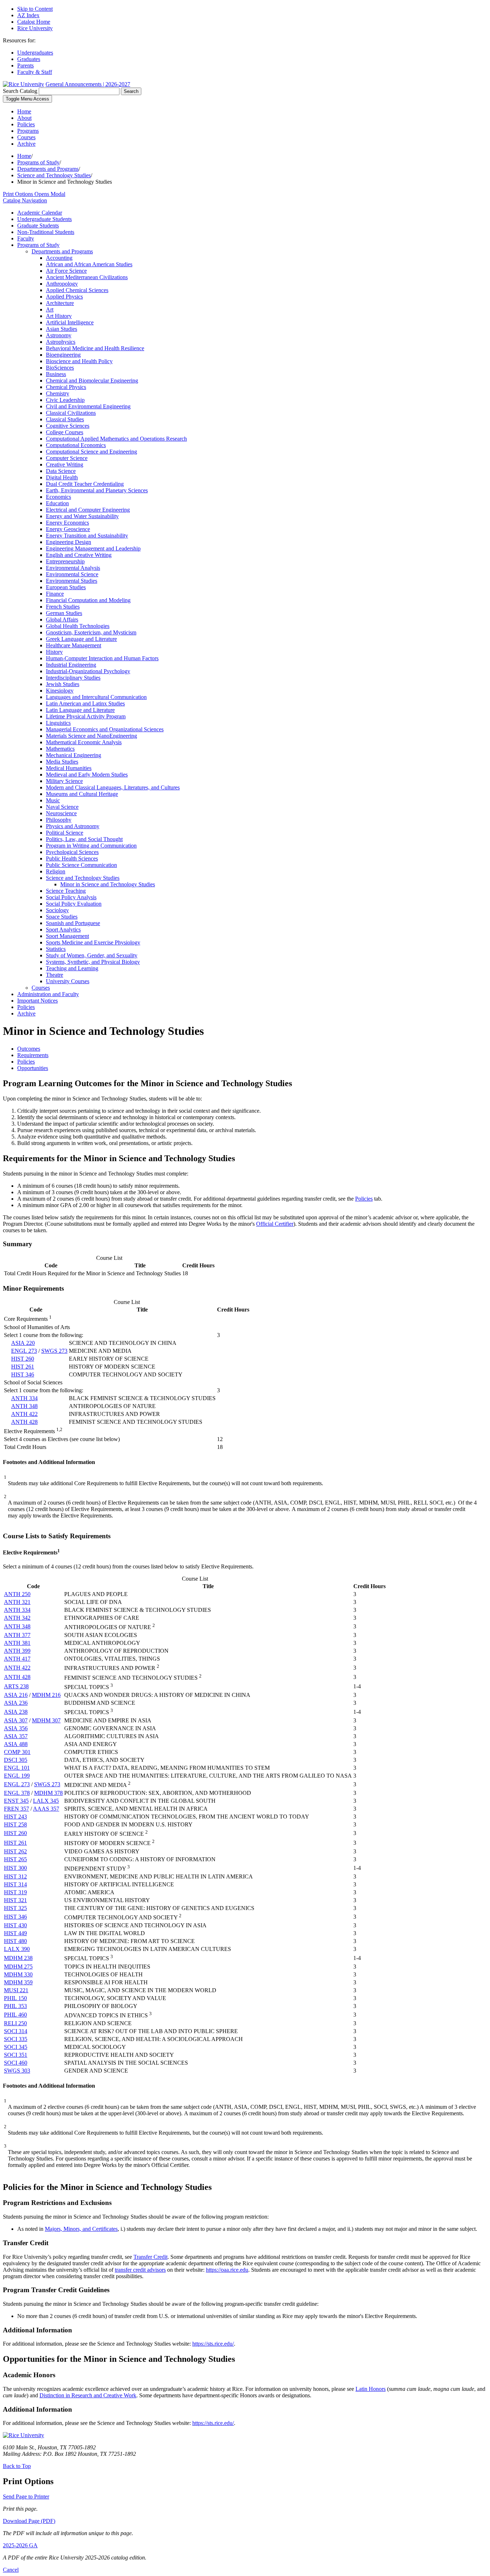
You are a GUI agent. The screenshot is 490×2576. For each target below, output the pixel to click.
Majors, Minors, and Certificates (81, 2229)
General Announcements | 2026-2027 (88, 84)
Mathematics (60, 749)
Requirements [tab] (33, 1055)
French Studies (63, 607)
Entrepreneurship (65, 561)
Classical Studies (65, 419)
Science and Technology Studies (54, 175)
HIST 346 (23, 1374)
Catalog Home (34, 22)
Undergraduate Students (44, 219)
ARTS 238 (16, 1686)
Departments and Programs (48, 169)
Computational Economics (76, 445)
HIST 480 (15, 1941)
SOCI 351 (16, 2055)
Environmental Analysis (73, 568)
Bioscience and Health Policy (79, 361)
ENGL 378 (17, 1793)
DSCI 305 (16, 1760)
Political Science (65, 833)
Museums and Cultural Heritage (82, 794)
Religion (56, 871)
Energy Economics (67, 523)
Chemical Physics (66, 387)
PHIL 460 (15, 2015)
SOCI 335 (16, 2039)
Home (24, 111)
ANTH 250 (17, 1594)
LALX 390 (17, 1949)
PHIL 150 (15, 1998)
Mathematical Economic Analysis (84, 742)
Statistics (56, 949)
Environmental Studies (72, 581)
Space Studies (62, 917)
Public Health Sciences (72, 858)
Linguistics (58, 723)
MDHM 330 (18, 1974)
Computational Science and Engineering (91, 452)
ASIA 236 (16, 1703)
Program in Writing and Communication (91, 846)
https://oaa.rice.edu (227, 2270)
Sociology (57, 910)
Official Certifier (275, 1224)
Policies (26, 124)
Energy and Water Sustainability (82, 516)
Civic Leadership (65, 400)
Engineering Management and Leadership (93, 548)
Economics (58, 497)
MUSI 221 (16, 1990)
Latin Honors (371, 2389)
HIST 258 (15, 1824)
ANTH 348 (24, 1406)
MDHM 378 (48, 1793)
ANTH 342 (17, 1618)
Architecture (60, 303)
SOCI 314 (16, 2031)
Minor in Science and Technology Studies (108, 884)
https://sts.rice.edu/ (213, 2344)
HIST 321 (15, 1900)
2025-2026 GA (20, 2545)
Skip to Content (35, 9)
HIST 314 (15, 1884)
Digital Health (62, 477)
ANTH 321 (17, 1602)
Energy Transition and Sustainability (87, 536)
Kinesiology (60, 691)
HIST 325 (15, 1908)
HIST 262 (15, 1851)
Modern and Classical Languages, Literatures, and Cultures (113, 787)
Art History (59, 316)
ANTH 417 (17, 1659)
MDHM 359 (18, 1982)
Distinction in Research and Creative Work (88, 2395)
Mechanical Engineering (74, 755)
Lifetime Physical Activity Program (86, 716)
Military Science (64, 781)
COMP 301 (17, 1752)
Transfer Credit (150, 2257)
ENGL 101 (17, 1768)
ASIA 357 (16, 1736)
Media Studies (62, 762)
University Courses (68, 981)
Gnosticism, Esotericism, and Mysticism (91, 632)
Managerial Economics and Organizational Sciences (105, 729)
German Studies (64, 613)
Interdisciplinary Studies (73, 678)
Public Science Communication (81, 865)
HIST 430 (15, 1925)
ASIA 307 (16, 1720)
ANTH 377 (17, 1635)
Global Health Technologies (78, 626)
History (54, 652)
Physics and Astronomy (73, 826)
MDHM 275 (18, 1967)
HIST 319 (15, 1892)
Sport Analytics (63, 930)
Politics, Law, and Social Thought (84, 839)
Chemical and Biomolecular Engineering (92, 381)
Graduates (29, 59)
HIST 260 (23, 1359)
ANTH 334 (24, 1398)
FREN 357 (17, 1809)
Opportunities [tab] (33, 1068)
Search (131, 91)
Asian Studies (62, 329)
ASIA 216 (16, 1695)
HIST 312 (15, 1876)
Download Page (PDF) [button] (29, 2521)
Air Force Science (66, 271)
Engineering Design (69, 542)
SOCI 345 (16, 2047)
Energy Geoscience (68, 529)
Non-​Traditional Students (46, 232)
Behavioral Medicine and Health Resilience (95, 348)
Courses (26, 137)
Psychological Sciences (72, 852)
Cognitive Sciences (68, 426)
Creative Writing (65, 464)
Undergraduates (35, 53)
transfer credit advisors (140, 2270)
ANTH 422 (24, 1414)
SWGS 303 (17, 2071)
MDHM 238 (18, 1958)
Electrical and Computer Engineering (88, 510)
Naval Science (62, 807)
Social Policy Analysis (71, 897)
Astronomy (59, 335)
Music (53, 800)
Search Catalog (20, 91)
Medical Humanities (69, 768)
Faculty (26, 238)
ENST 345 (16, 1801)
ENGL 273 (24, 1351)
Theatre (55, 975)
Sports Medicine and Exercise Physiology (93, 942)
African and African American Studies (89, 264)
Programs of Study (38, 162)
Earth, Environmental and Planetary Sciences (97, 490)
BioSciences (60, 368)
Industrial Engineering (71, 665)
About (24, 118)
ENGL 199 (17, 1776)
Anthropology (62, 284)
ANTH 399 (17, 1651)
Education (57, 503)
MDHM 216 (46, 1695)
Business (56, 374)
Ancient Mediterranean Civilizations (87, 277)
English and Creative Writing (79, 555)
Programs (28, 131)
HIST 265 (15, 1859)
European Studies (66, 587)
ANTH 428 (24, 1422)
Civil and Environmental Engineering (88, 406)
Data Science (61, 471)
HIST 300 (15, 1868)
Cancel (11, 2570)
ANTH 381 (17, 1643)
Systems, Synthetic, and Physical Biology (93, 962)
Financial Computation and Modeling (88, 600)
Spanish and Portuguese (73, 923)
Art (50, 309)
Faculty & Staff (35, 72)
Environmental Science (72, 574)
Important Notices (37, 1001)
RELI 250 (15, 2023)
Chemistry (58, 393)
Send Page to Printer (26, 2497)
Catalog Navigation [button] (25, 200)
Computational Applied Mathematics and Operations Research (116, 439)
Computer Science (67, 458)
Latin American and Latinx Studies (85, 703)
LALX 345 (46, 1801)
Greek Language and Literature (81, 639)
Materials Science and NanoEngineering (91, 736)
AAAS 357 (46, 1809)
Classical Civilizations (71, 413)
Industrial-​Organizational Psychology (88, 671)
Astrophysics (61, 342)
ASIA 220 (23, 1343)
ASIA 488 (16, 1744)
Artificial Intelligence (70, 322)
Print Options (34, 194)
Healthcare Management (74, 645)
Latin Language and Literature (80, 710)
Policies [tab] (26, 1062)
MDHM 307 (46, 1720)
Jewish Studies (63, 684)
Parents (25, 65)
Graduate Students (38, 226)
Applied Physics (64, 297)
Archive (26, 144)
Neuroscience (61, 813)
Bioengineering (63, 355)
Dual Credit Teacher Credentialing (85, 484)
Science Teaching (66, 891)
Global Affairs (62, 620)
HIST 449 (15, 1933)
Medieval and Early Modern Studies (87, 775)
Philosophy (59, 820)
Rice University (35, 28)
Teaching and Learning (72, 968)
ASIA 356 (16, 1728)
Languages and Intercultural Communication (96, 697)
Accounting (59, 258)
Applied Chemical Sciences (77, 290)
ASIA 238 (16, 1712)
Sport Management (67, 936)
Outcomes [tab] (29, 1049)
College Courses (65, 432)
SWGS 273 (54, 1351)
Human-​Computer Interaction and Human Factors (102, 658)
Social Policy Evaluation (74, 904)
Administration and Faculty (48, 994)
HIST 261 (23, 1367)
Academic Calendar (40, 213)
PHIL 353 (15, 2006)
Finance (55, 594)
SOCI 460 (16, 2063)
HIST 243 (15, 1817)
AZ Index (28, 15)
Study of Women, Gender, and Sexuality (92, 955)
